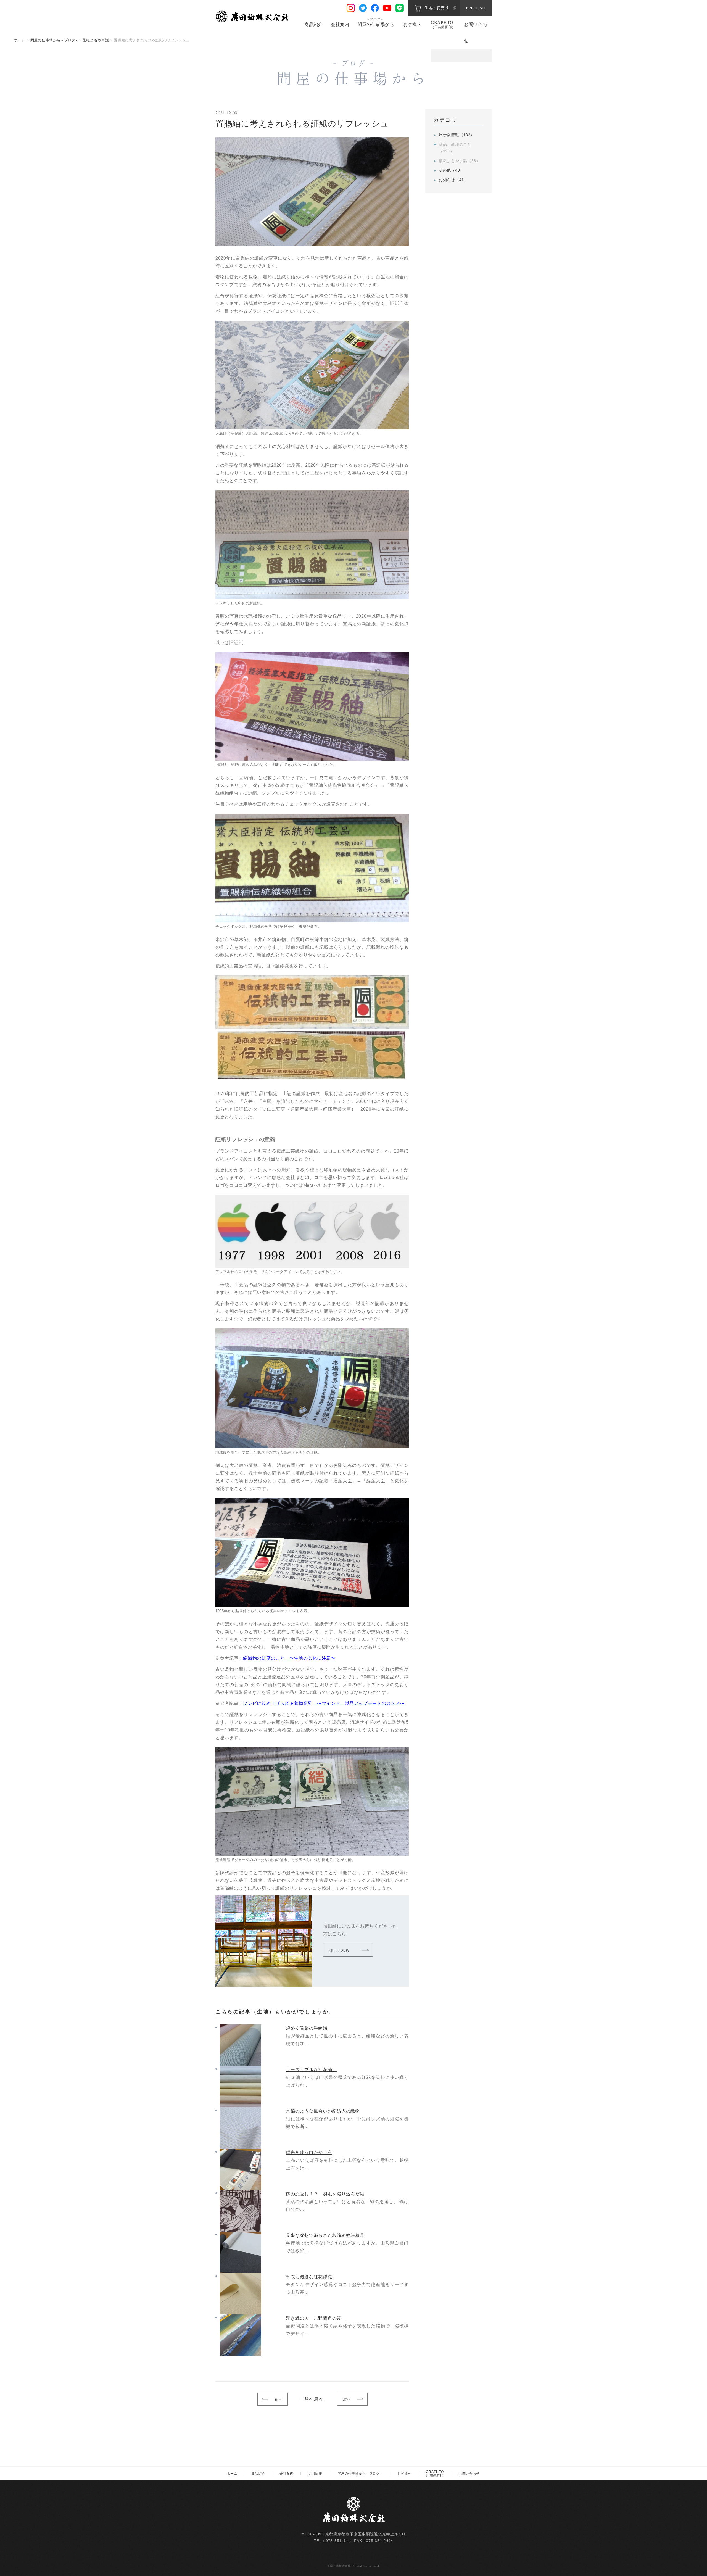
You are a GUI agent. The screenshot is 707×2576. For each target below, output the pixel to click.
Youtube (387, 8)
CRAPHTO (443, 25)
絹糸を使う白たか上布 (309, 2152)
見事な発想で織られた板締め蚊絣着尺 (325, 2235)
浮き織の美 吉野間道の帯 (316, 2318)
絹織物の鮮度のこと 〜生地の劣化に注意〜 (289, 1658)
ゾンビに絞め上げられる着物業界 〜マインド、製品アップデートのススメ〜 (324, 1703)
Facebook (375, 8)
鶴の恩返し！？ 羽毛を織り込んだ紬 (325, 2194)
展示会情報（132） (457, 135)
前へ (279, 2399)
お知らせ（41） (453, 180)
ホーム (20, 40)
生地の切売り (437, 8)
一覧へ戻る (312, 2399)
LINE (400, 8)
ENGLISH (476, 8)
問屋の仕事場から (376, 24)
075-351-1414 (339, 2541)
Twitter (363, 8)
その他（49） (451, 170)
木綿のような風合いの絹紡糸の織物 (323, 2111)
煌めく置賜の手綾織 (307, 2028)
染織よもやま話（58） (460, 161)
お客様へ (412, 24)
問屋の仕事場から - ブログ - (54, 40)
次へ (347, 2399)
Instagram (351, 8)
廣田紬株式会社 (253, 16)
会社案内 (340, 24)
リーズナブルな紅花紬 (311, 2070)
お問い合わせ (469, 2474)
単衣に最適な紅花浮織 (309, 2277)
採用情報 (315, 2474)
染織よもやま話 (96, 40)
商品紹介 (314, 24)
